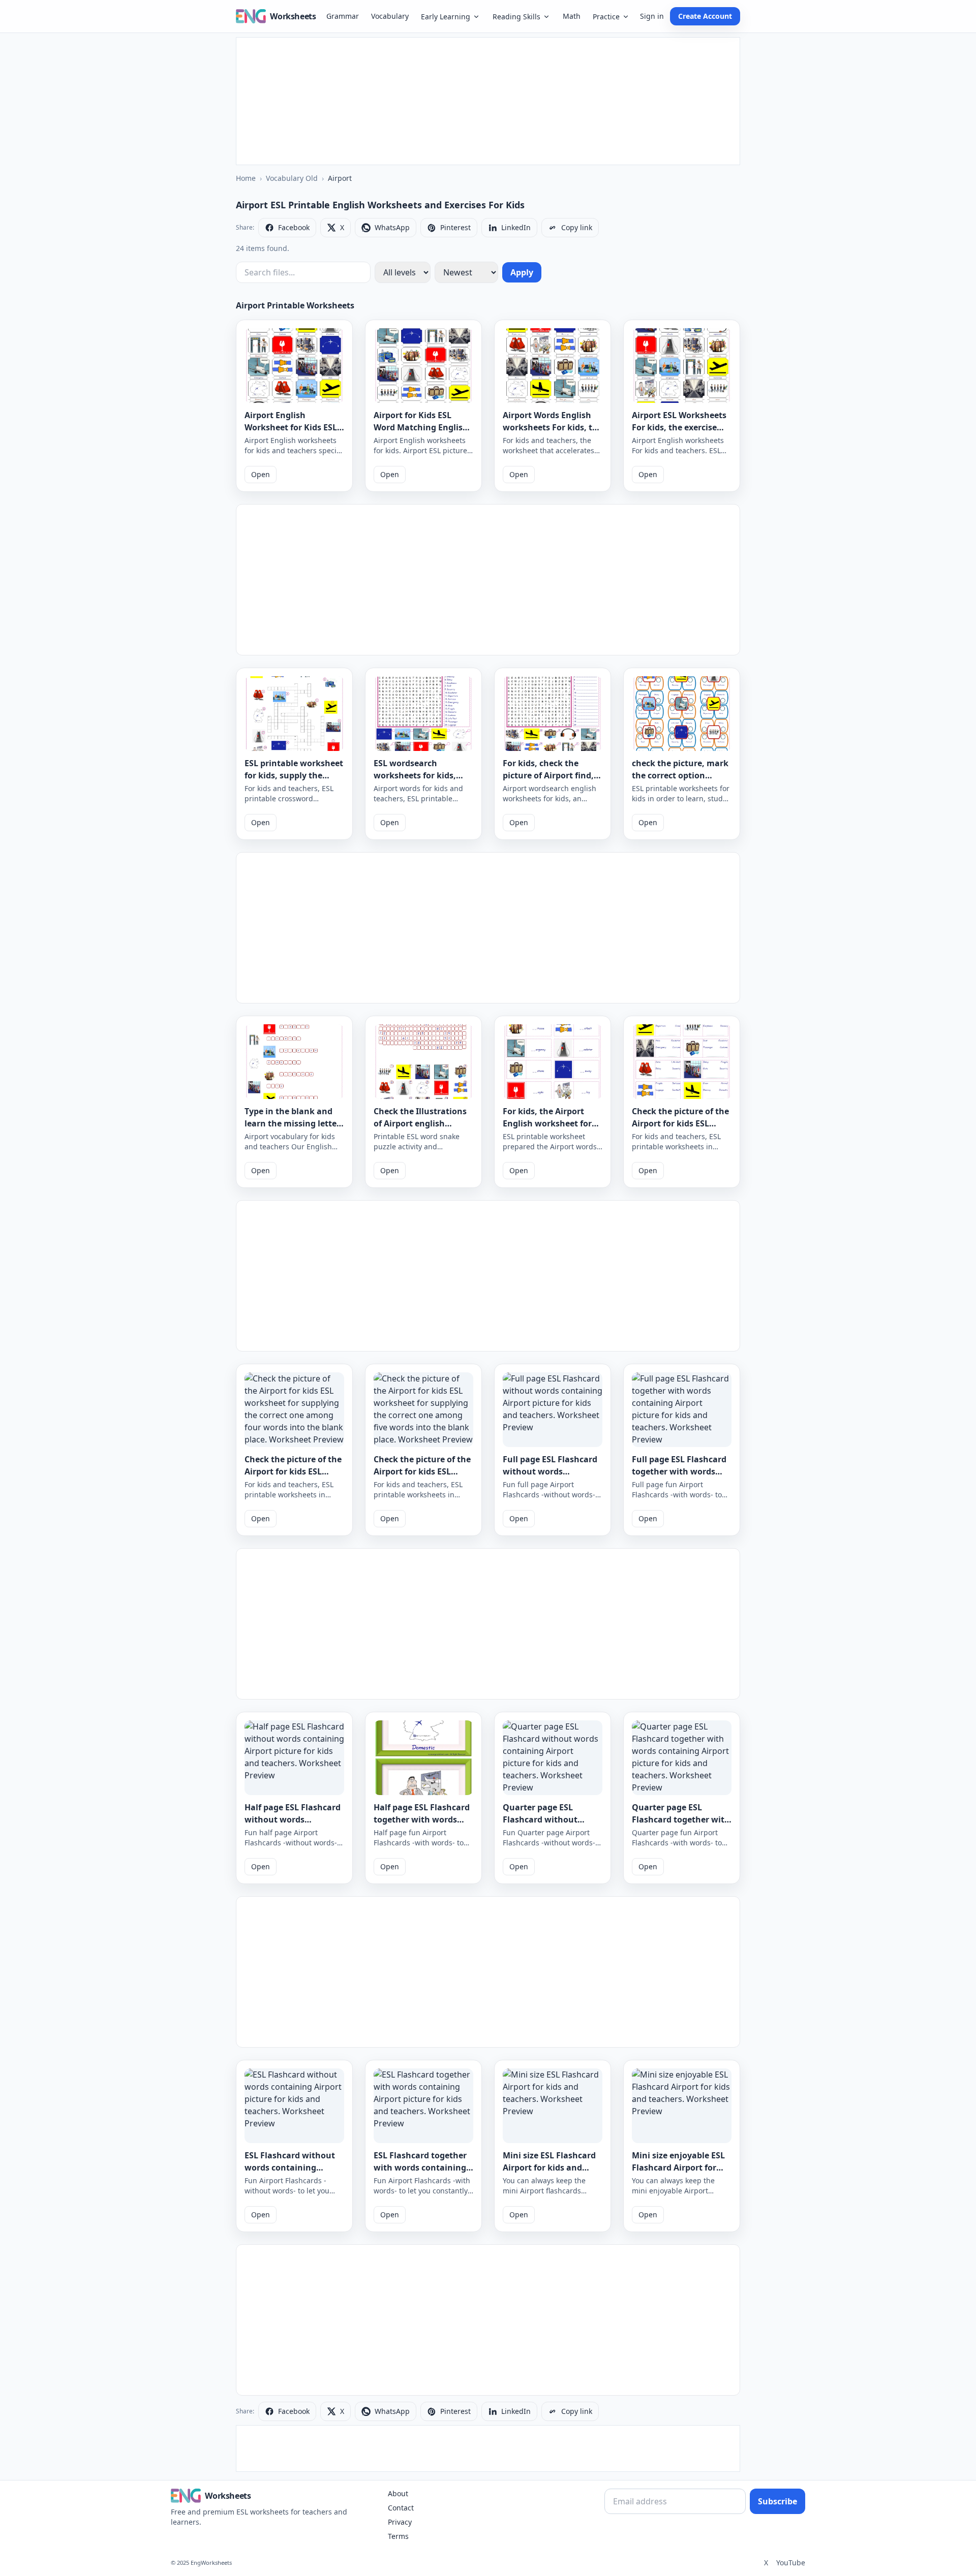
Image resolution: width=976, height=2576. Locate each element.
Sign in (652, 16)
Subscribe (777, 2501)
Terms (398, 2536)
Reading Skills (516, 17)
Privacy (400, 2522)
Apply (522, 272)
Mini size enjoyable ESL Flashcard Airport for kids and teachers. (678, 2167)
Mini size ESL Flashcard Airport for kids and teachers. (549, 2167)
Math (572, 16)
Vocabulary (390, 16)
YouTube (791, 2563)
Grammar (343, 16)
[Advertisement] (488, 101)
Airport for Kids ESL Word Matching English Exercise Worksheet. (421, 427)
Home (246, 178)
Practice (606, 17)
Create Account (705, 16)
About (398, 2493)
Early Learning (446, 17)
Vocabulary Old (292, 178)
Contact (401, 2508)
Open (261, 474)
